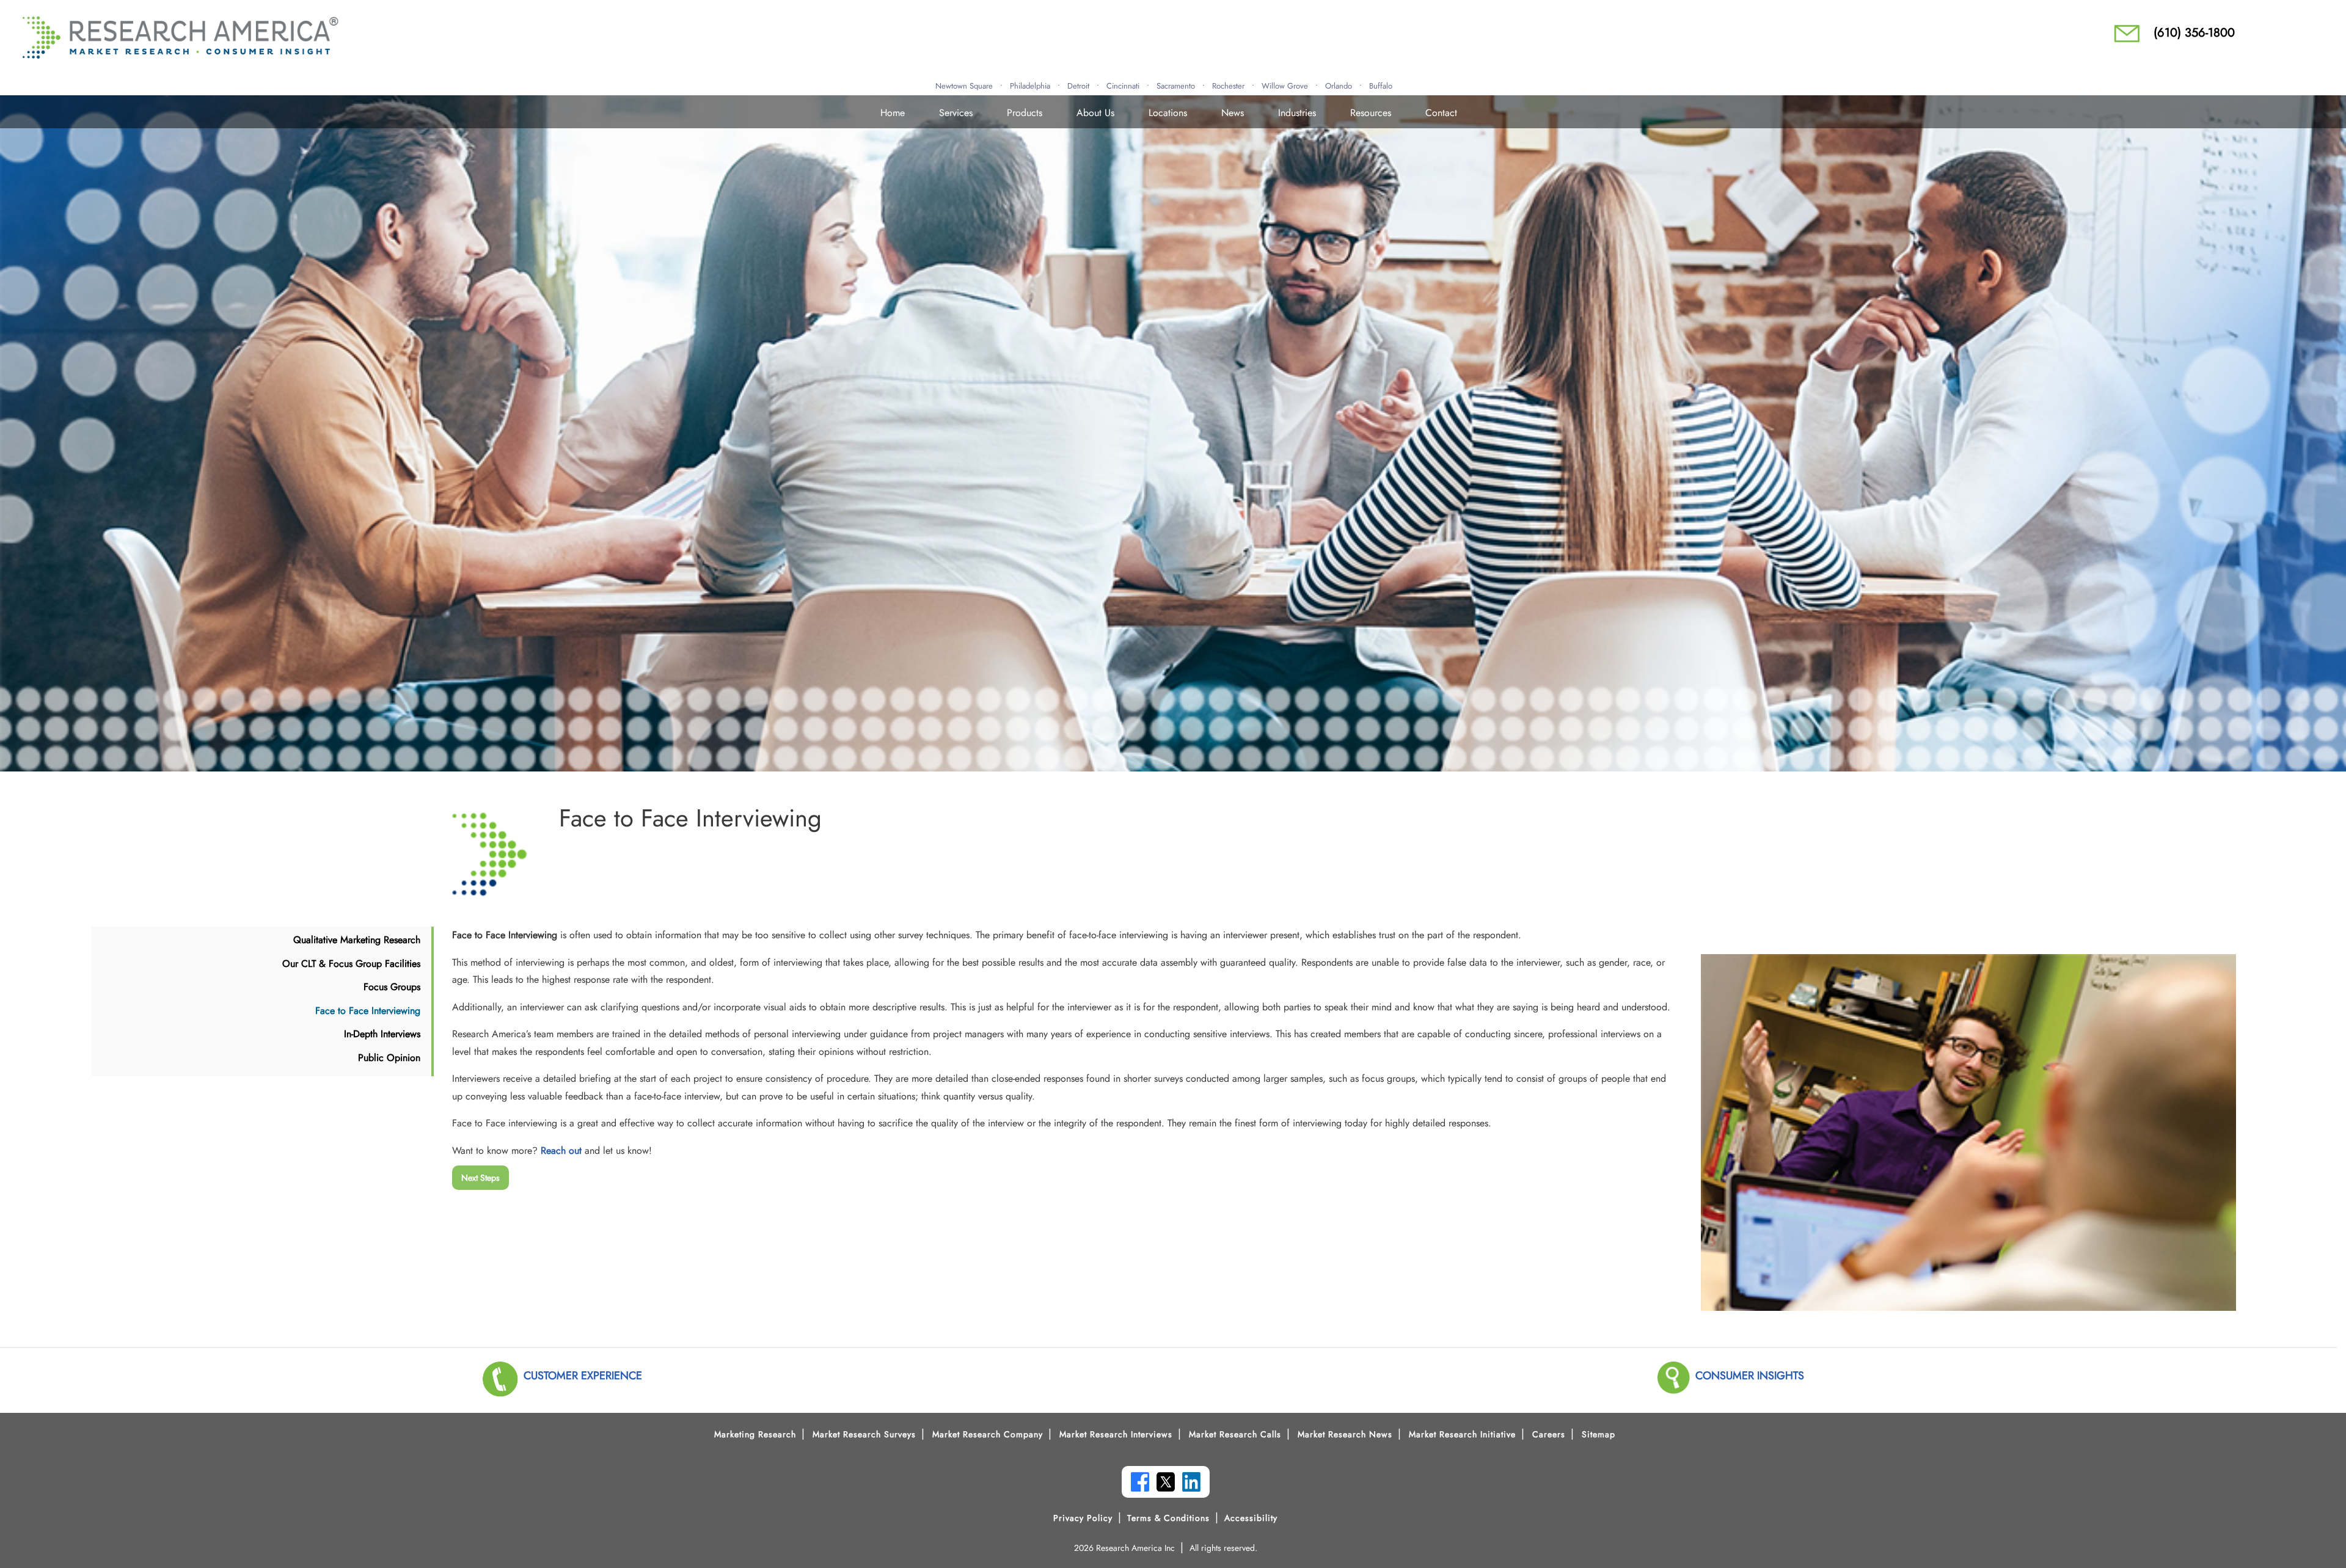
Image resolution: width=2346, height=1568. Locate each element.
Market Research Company (988, 1434)
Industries (1297, 113)
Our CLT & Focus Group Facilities (351, 964)
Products (1025, 113)
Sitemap (1599, 1434)
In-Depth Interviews (382, 1034)
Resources (1371, 113)
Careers (1549, 1434)
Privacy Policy (1083, 1518)
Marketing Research (755, 1434)
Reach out (561, 1150)
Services (956, 113)
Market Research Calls (1235, 1434)
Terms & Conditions (1168, 1518)
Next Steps (481, 1178)
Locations (1168, 113)
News (1233, 113)
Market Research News (1345, 1434)
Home (893, 113)
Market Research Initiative (1462, 1434)
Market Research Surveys (864, 1434)
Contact (1441, 113)
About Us (1095, 113)
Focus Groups (392, 987)
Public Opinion (389, 1058)
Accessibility (1251, 1518)
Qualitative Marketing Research (357, 940)
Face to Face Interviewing (368, 1011)
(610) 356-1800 (2194, 33)
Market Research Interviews (1116, 1434)
